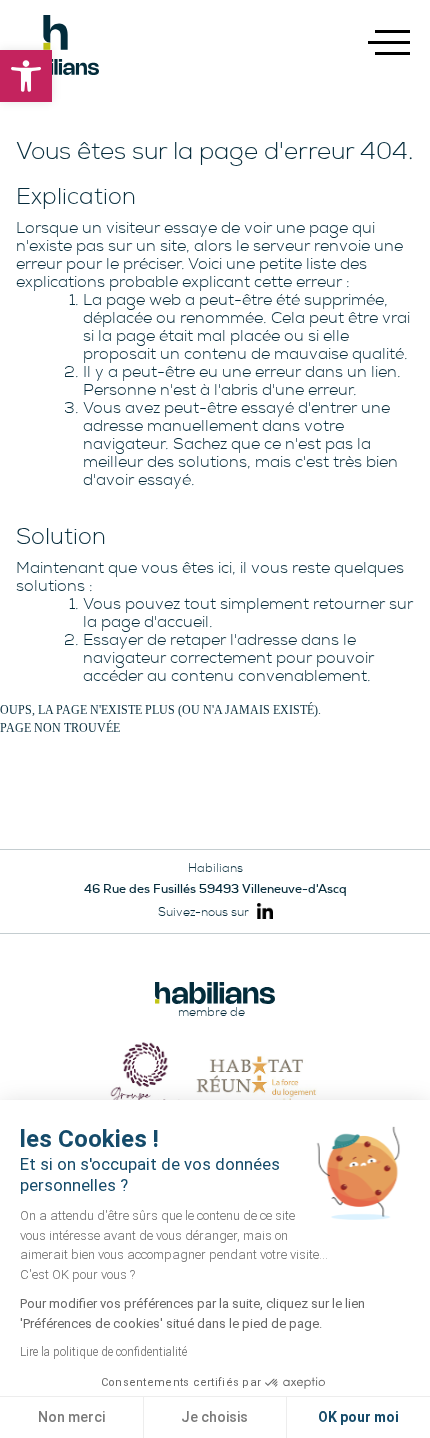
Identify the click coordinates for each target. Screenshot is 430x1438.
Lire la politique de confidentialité (103, 1352)
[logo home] (55, 45)
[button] (26, 76)
